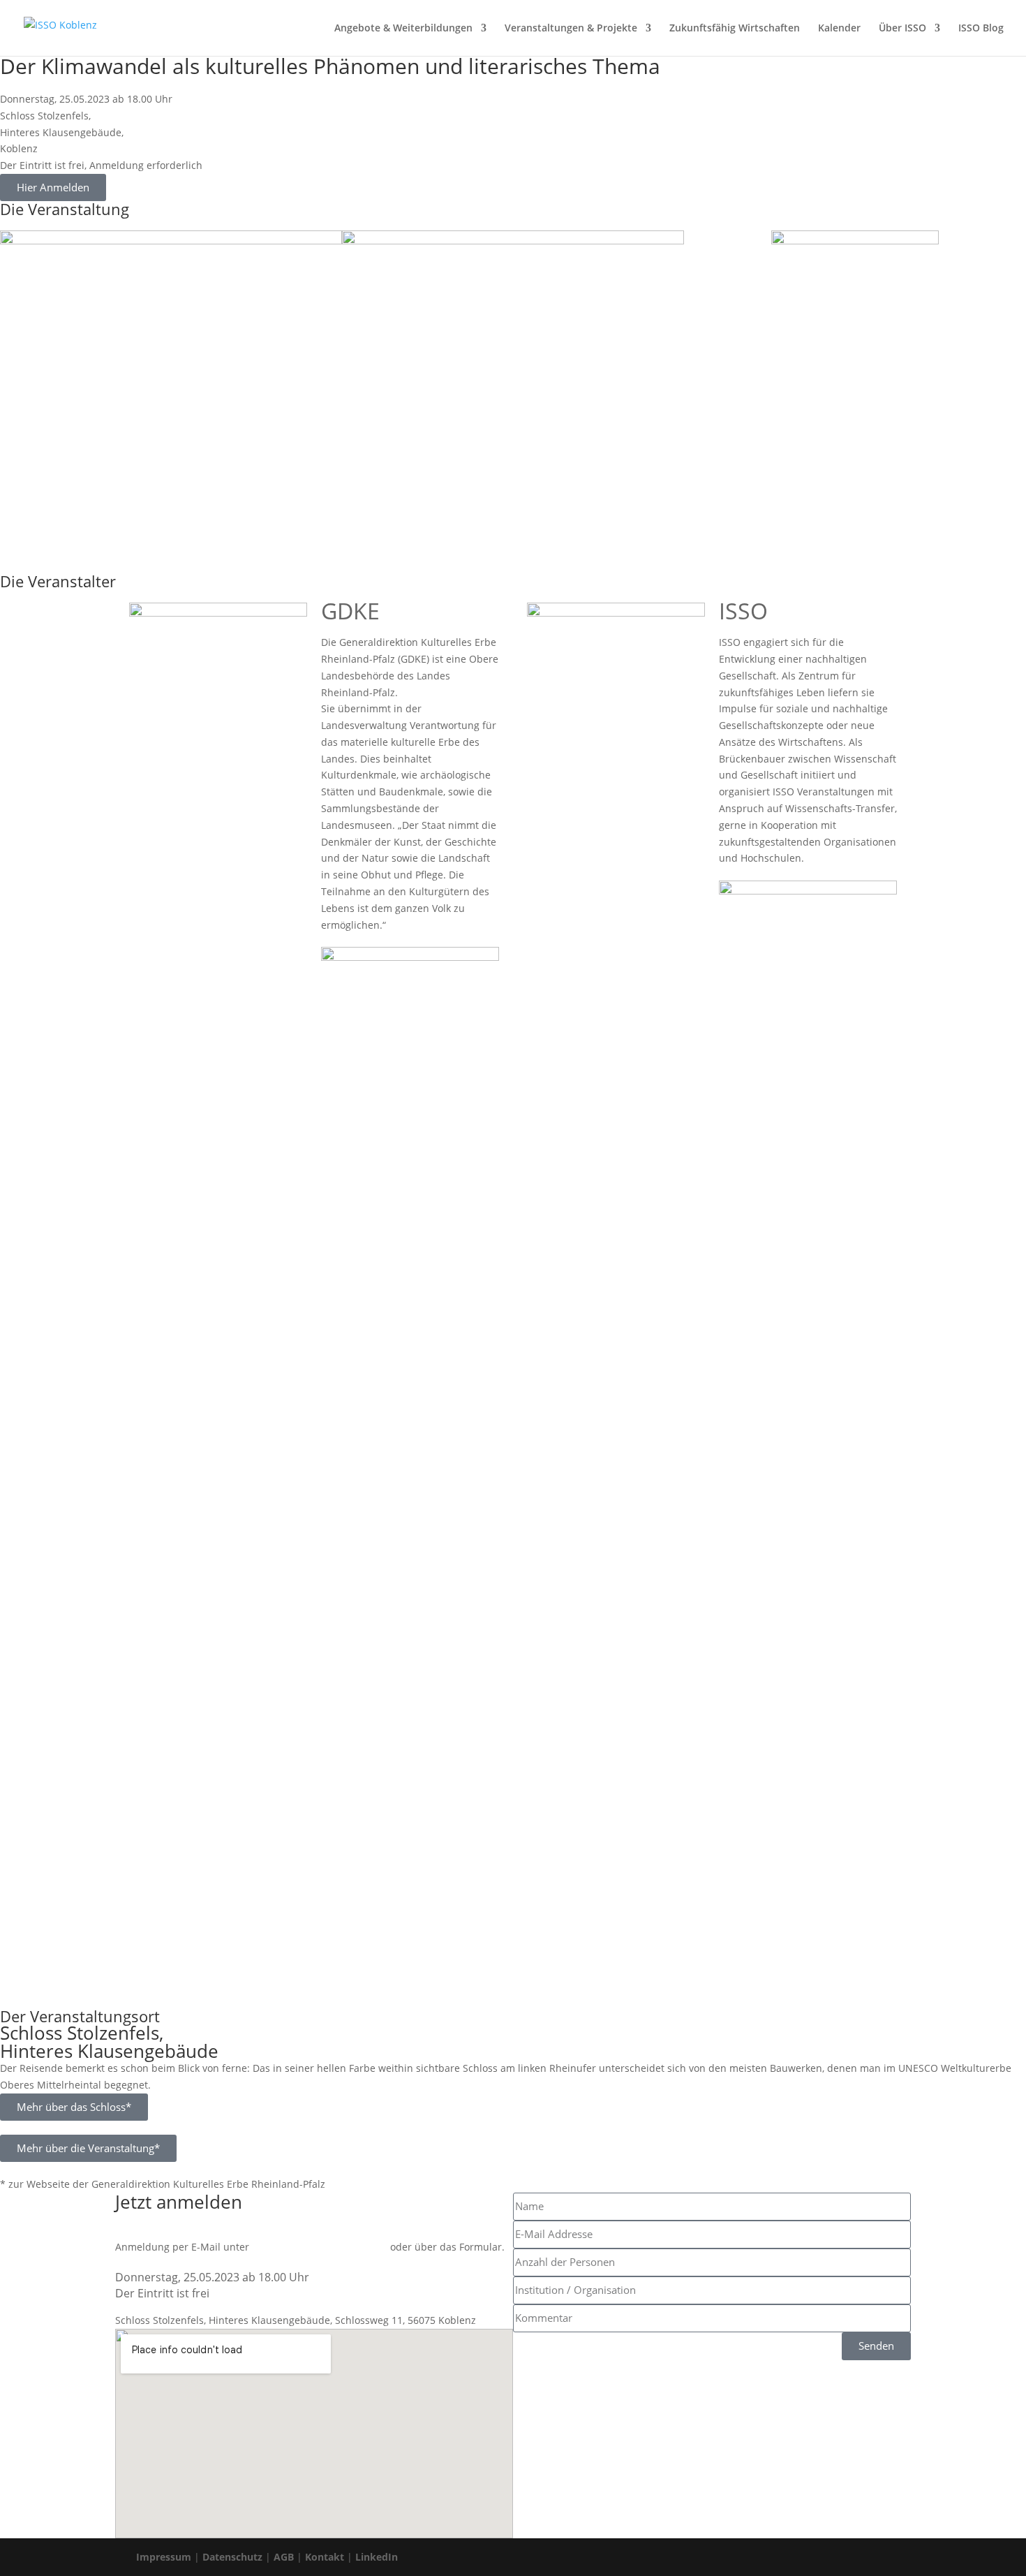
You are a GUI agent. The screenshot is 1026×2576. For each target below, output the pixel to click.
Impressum (164, 2557)
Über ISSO (902, 29)
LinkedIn (377, 2557)
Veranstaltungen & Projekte (571, 29)
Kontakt (325, 2557)
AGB (284, 2557)
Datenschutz (232, 2557)
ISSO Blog (981, 29)
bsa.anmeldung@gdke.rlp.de (320, 2247)
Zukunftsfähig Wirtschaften (735, 29)
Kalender (839, 29)
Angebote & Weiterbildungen (403, 29)
